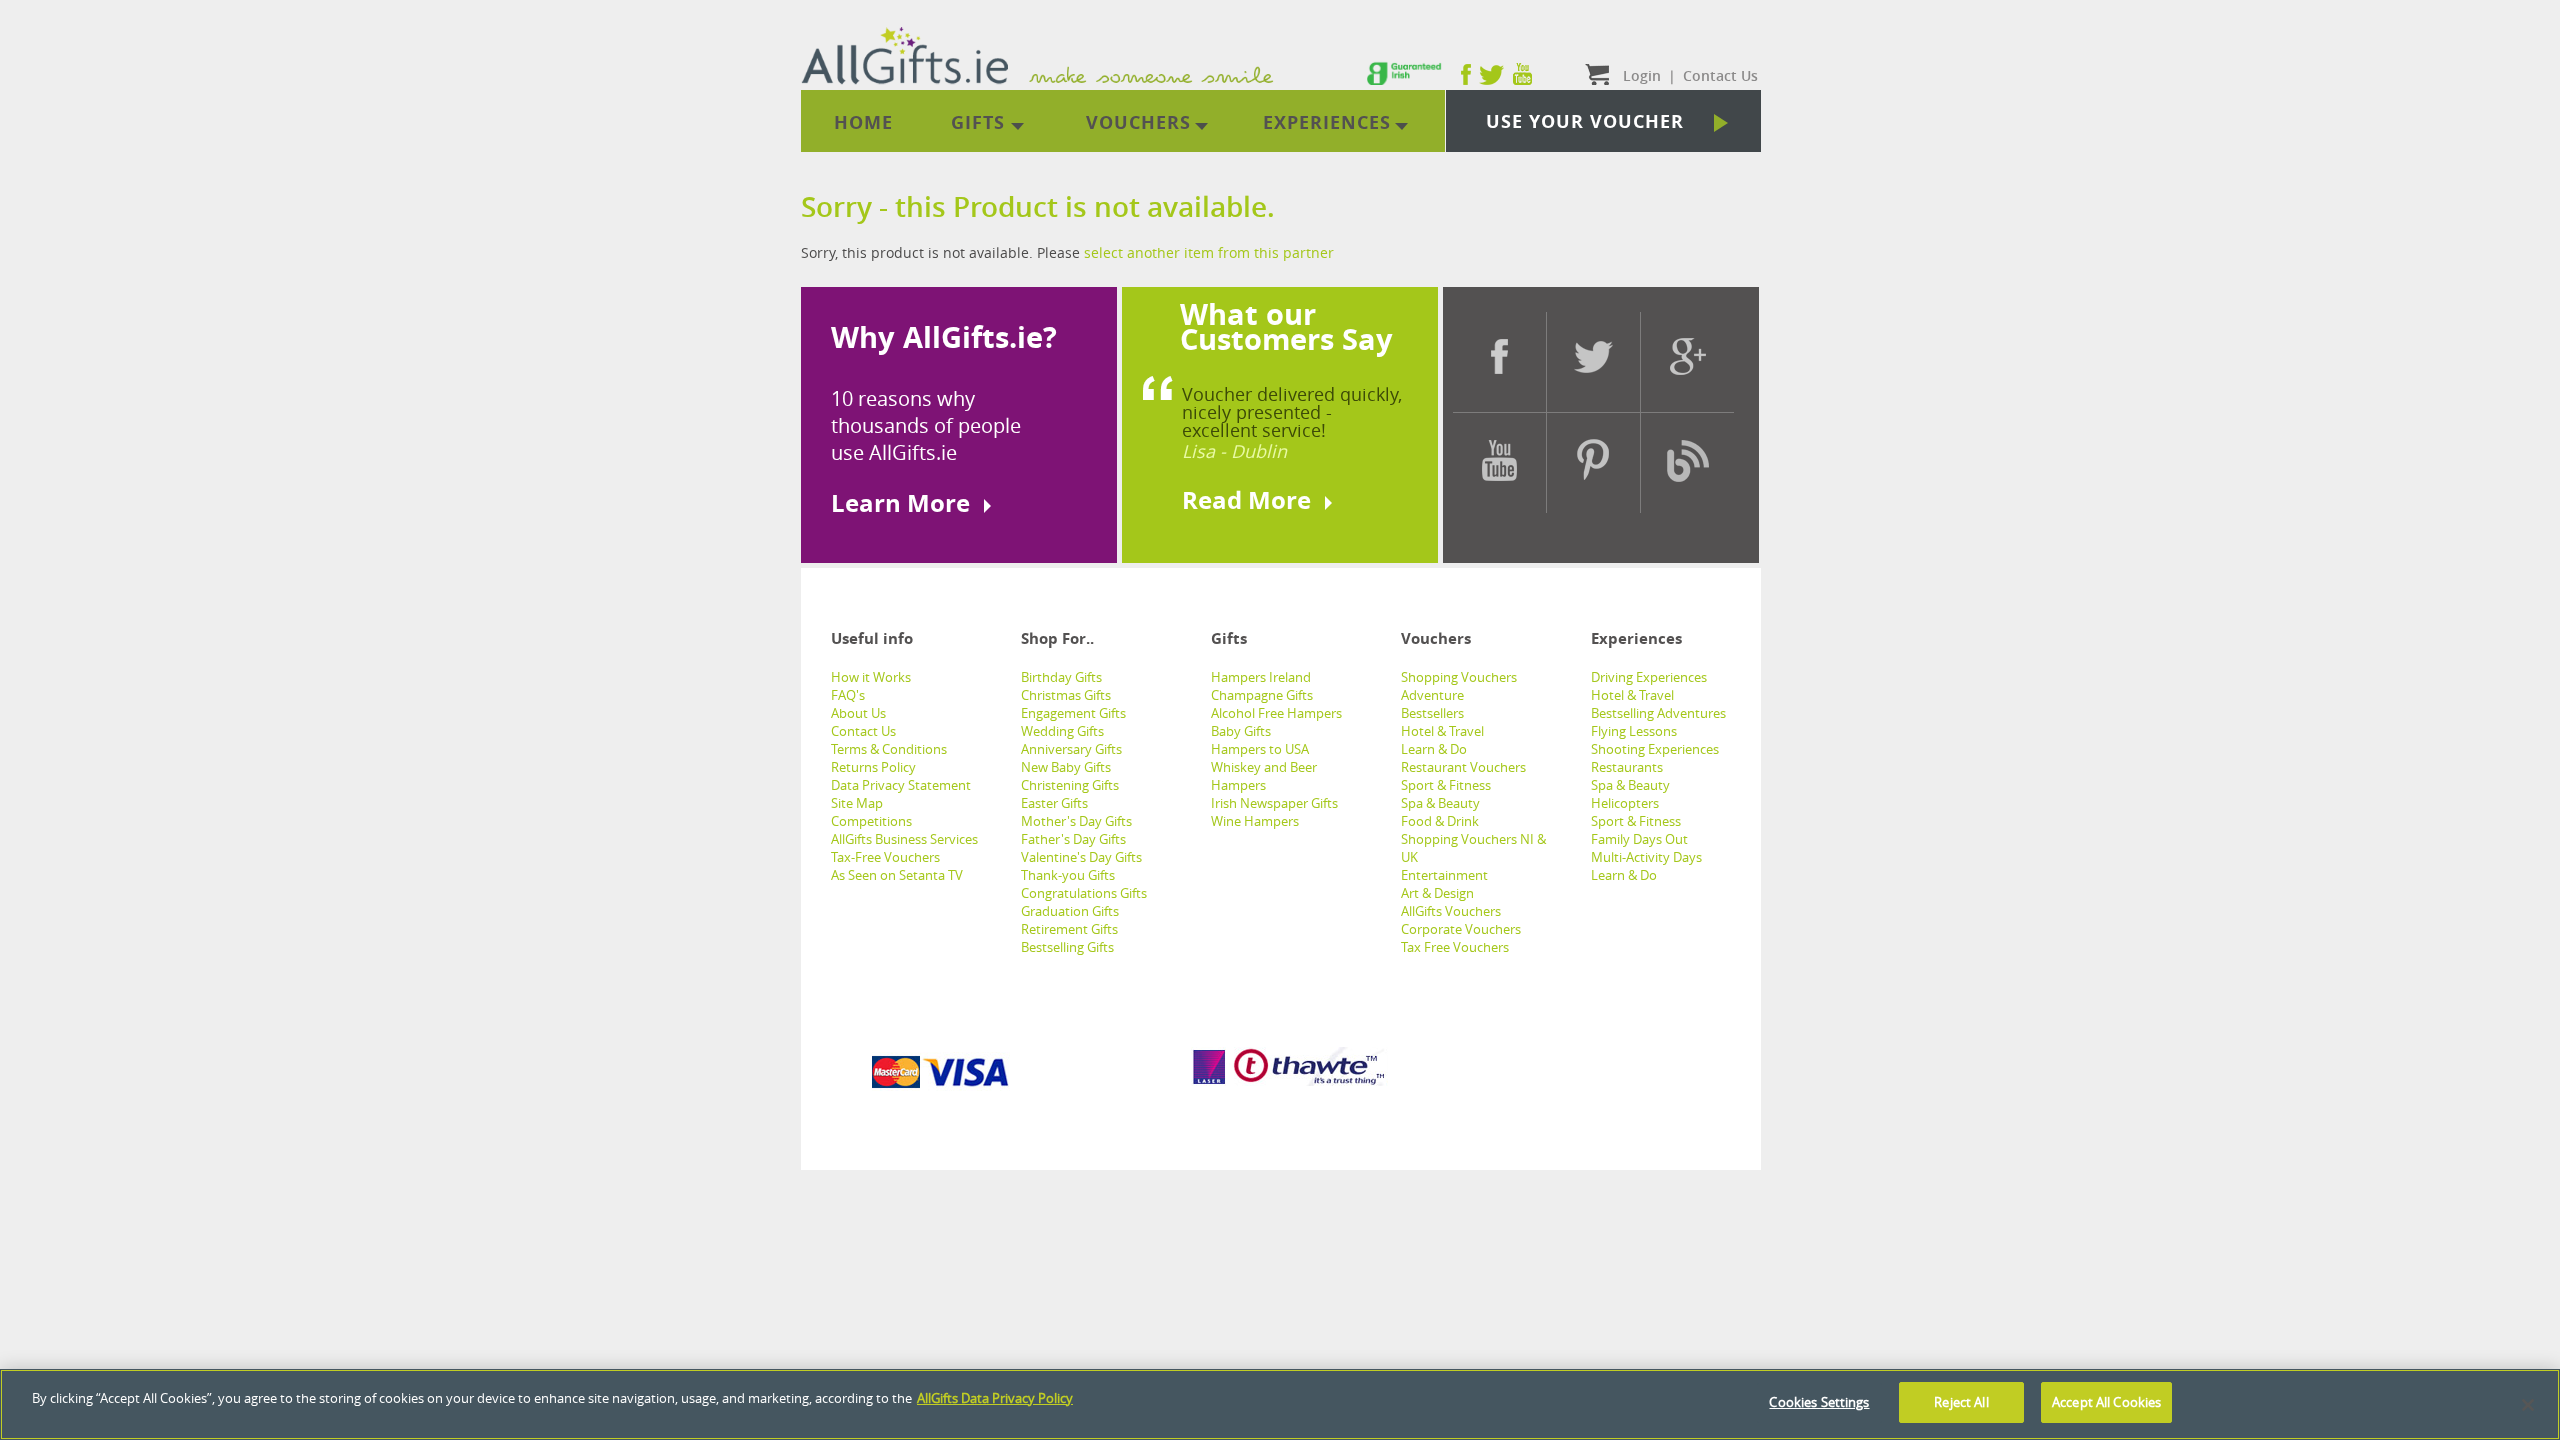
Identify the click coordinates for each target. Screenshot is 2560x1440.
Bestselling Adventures (1658, 713)
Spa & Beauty (1440, 803)
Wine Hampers (1255, 821)
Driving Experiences (1649, 677)
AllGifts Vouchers (1451, 911)
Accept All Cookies (2106, 1402)
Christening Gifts (1070, 785)
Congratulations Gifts (1084, 893)
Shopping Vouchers (1459, 677)
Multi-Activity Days (1646, 857)
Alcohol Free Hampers (1276, 713)
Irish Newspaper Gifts (1274, 803)
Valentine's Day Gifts (1081, 857)
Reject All (1961, 1402)
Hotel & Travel (1442, 731)
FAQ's (848, 695)
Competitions (871, 821)
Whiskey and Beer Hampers (1264, 776)
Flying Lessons (1634, 731)
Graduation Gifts (1070, 911)
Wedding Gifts (1062, 731)
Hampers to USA (1260, 749)
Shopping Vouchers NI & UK (1473, 848)
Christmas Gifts (1066, 695)
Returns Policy (873, 767)
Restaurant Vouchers (1463, 767)
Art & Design (1437, 893)
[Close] (2528, 1405)
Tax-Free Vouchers (885, 857)
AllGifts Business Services (904, 839)
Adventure (1432, 695)
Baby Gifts (1241, 731)
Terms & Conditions (889, 749)
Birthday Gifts (1061, 677)
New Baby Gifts (1066, 767)
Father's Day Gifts (1073, 839)
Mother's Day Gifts (1076, 821)
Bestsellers (1432, 713)
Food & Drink (1440, 821)
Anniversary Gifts (1071, 749)
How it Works (871, 677)
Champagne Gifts (1262, 695)
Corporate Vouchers (1461, 929)
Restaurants (1627, 767)
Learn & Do (1434, 749)
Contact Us (863, 731)
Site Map (857, 803)
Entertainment (1444, 875)
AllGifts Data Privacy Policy (995, 1398)
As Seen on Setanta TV (897, 875)
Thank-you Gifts (1068, 875)
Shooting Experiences (1655, 749)
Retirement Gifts (1069, 929)
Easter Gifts (1054, 803)
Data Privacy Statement (901, 785)
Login (1642, 75)
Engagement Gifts (1073, 713)
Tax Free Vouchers (1455, 947)
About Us (858, 713)
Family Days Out (1639, 839)
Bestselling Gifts (1067, 947)
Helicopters (1625, 803)
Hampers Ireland (1261, 677)
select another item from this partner (1209, 252)
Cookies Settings (1819, 1402)
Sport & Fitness (1446, 785)
